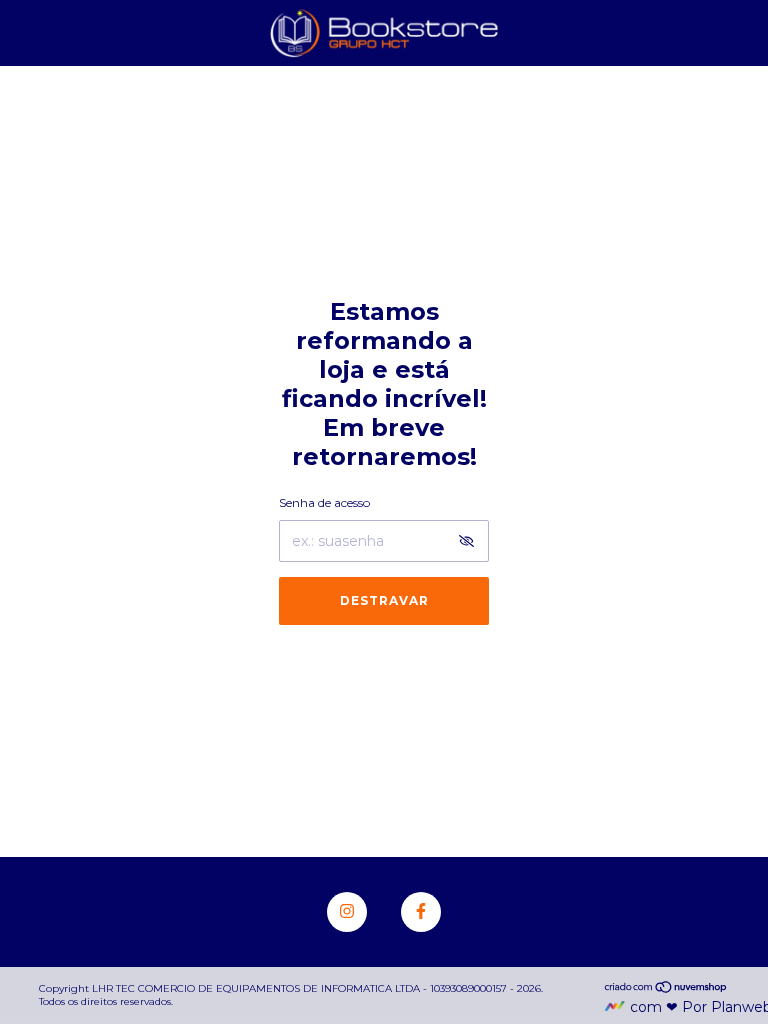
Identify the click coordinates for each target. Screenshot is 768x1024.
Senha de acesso (324, 502)
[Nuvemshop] (666, 989)
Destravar (384, 600)
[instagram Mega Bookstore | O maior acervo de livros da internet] (347, 912)
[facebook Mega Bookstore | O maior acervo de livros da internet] (421, 912)
